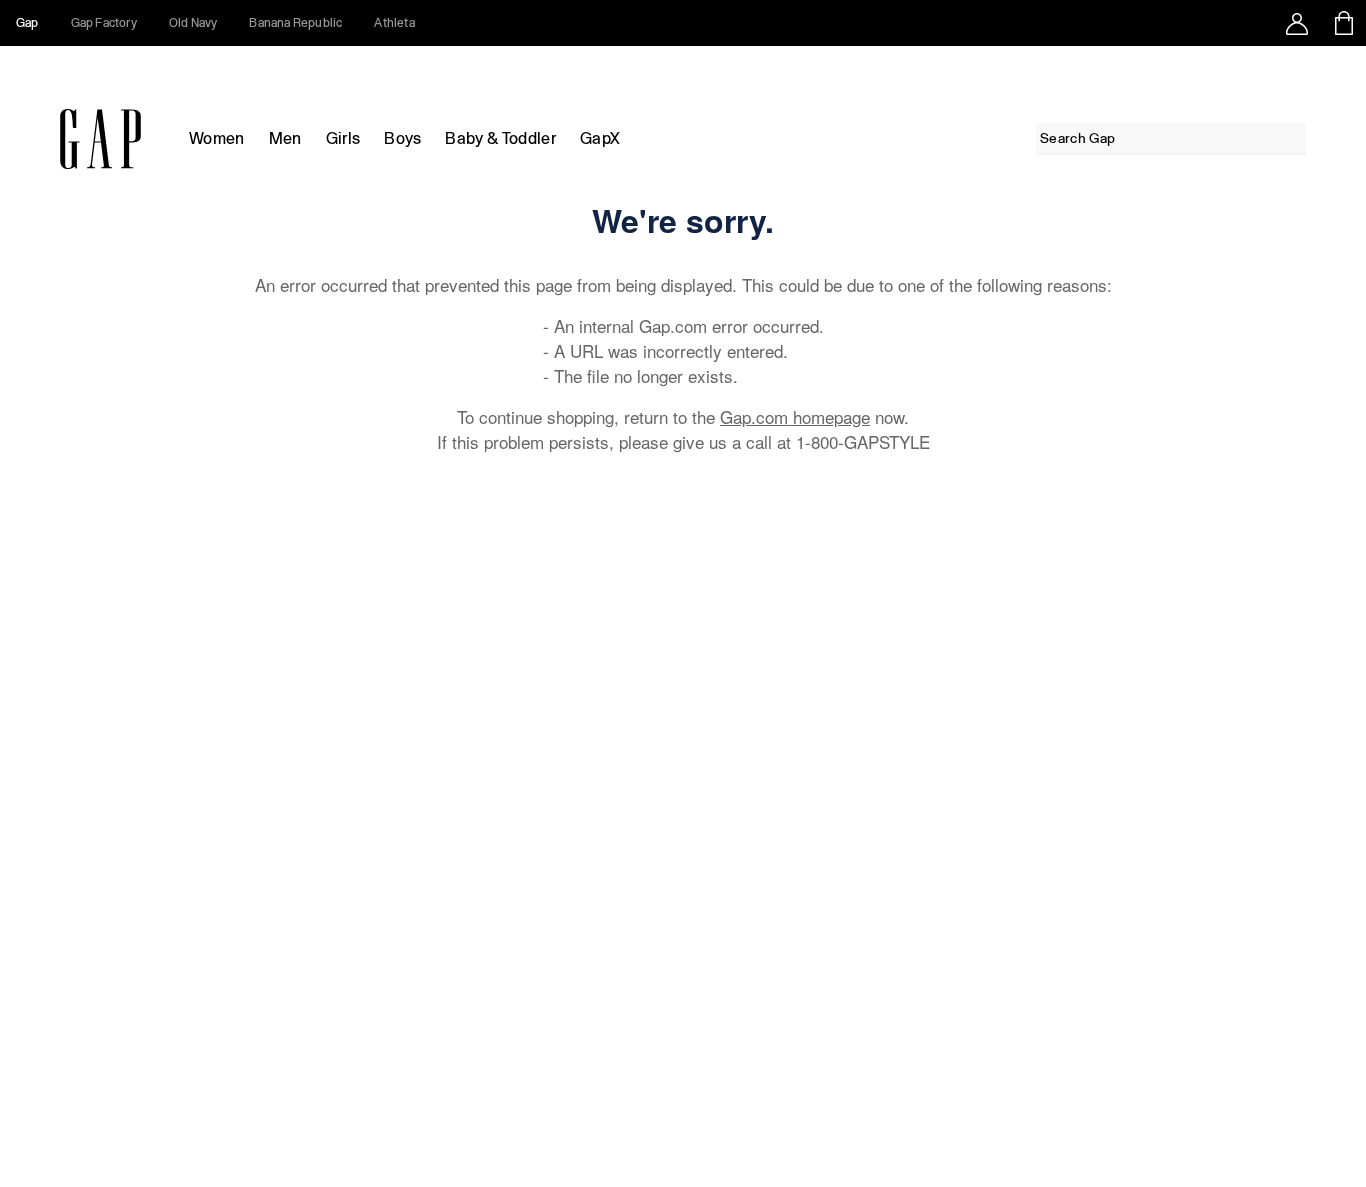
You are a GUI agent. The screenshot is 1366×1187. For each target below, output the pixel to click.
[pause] (1344, 70)
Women (217, 138)
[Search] (1294, 138)
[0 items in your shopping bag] (1342, 23)
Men (285, 138)
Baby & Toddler (500, 138)
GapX (600, 138)
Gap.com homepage (795, 416)
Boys (402, 138)
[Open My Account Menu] (1297, 23)
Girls (343, 138)
